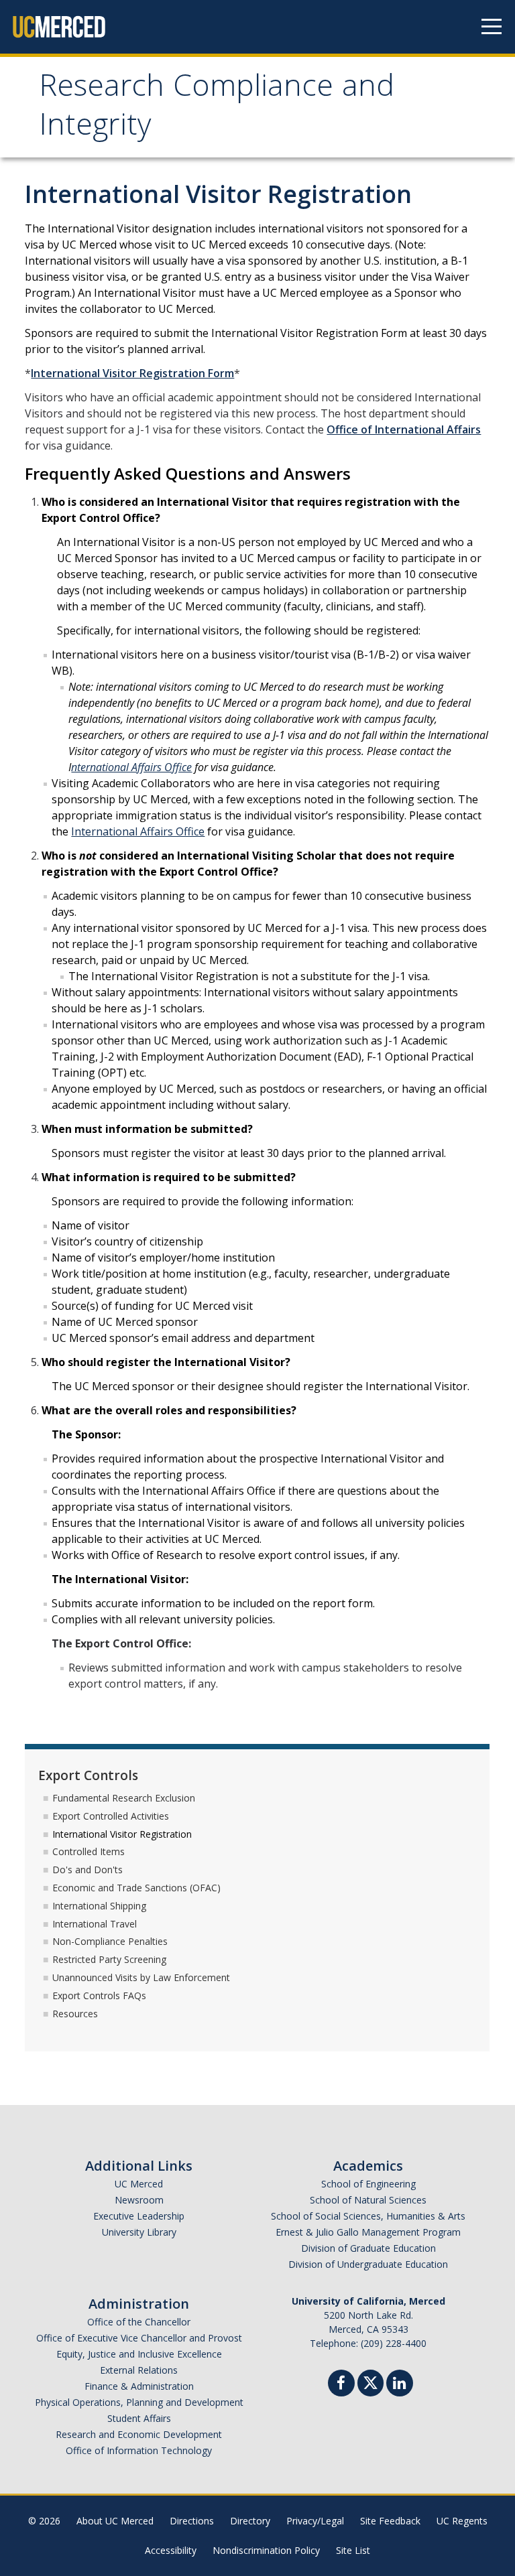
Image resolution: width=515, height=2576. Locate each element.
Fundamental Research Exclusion (124, 1798)
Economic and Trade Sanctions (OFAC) (136, 1888)
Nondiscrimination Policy (266, 2550)
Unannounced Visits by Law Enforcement (141, 1977)
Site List (353, 2550)
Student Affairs (139, 2418)
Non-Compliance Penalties (110, 1941)
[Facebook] (341, 2385)
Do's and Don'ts (88, 1870)
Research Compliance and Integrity (217, 109)
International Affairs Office (138, 831)
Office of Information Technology (139, 2450)
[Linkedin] (400, 2385)
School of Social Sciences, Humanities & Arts (368, 2216)
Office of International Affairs (404, 429)
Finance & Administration (139, 2386)
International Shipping (99, 1906)
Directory (250, 2521)
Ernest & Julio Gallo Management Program (368, 2232)
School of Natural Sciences (368, 2200)
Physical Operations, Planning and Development (139, 2402)
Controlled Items (89, 1851)
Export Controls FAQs (99, 1995)
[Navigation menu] (492, 27)
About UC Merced (115, 2521)
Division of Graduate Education (368, 2248)
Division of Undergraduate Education (368, 2264)
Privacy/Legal (315, 2521)
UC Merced (139, 2184)
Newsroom (139, 2200)
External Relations (139, 2370)
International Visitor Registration (122, 1834)
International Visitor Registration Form (132, 373)
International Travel (95, 1924)
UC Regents (462, 2521)
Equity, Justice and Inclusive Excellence (139, 2354)
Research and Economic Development (139, 2434)
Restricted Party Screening (109, 1959)
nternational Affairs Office (131, 767)
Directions (192, 2521)
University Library (139, 2232)
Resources (75, 2014)
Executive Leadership (139, 2216)
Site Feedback (390, 2521)
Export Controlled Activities (111, 1816)
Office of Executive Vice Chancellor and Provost (139, 2338)
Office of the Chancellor (139, 2322)
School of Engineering (368, 2184)
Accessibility (171, 2550)
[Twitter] (370, 2381)
